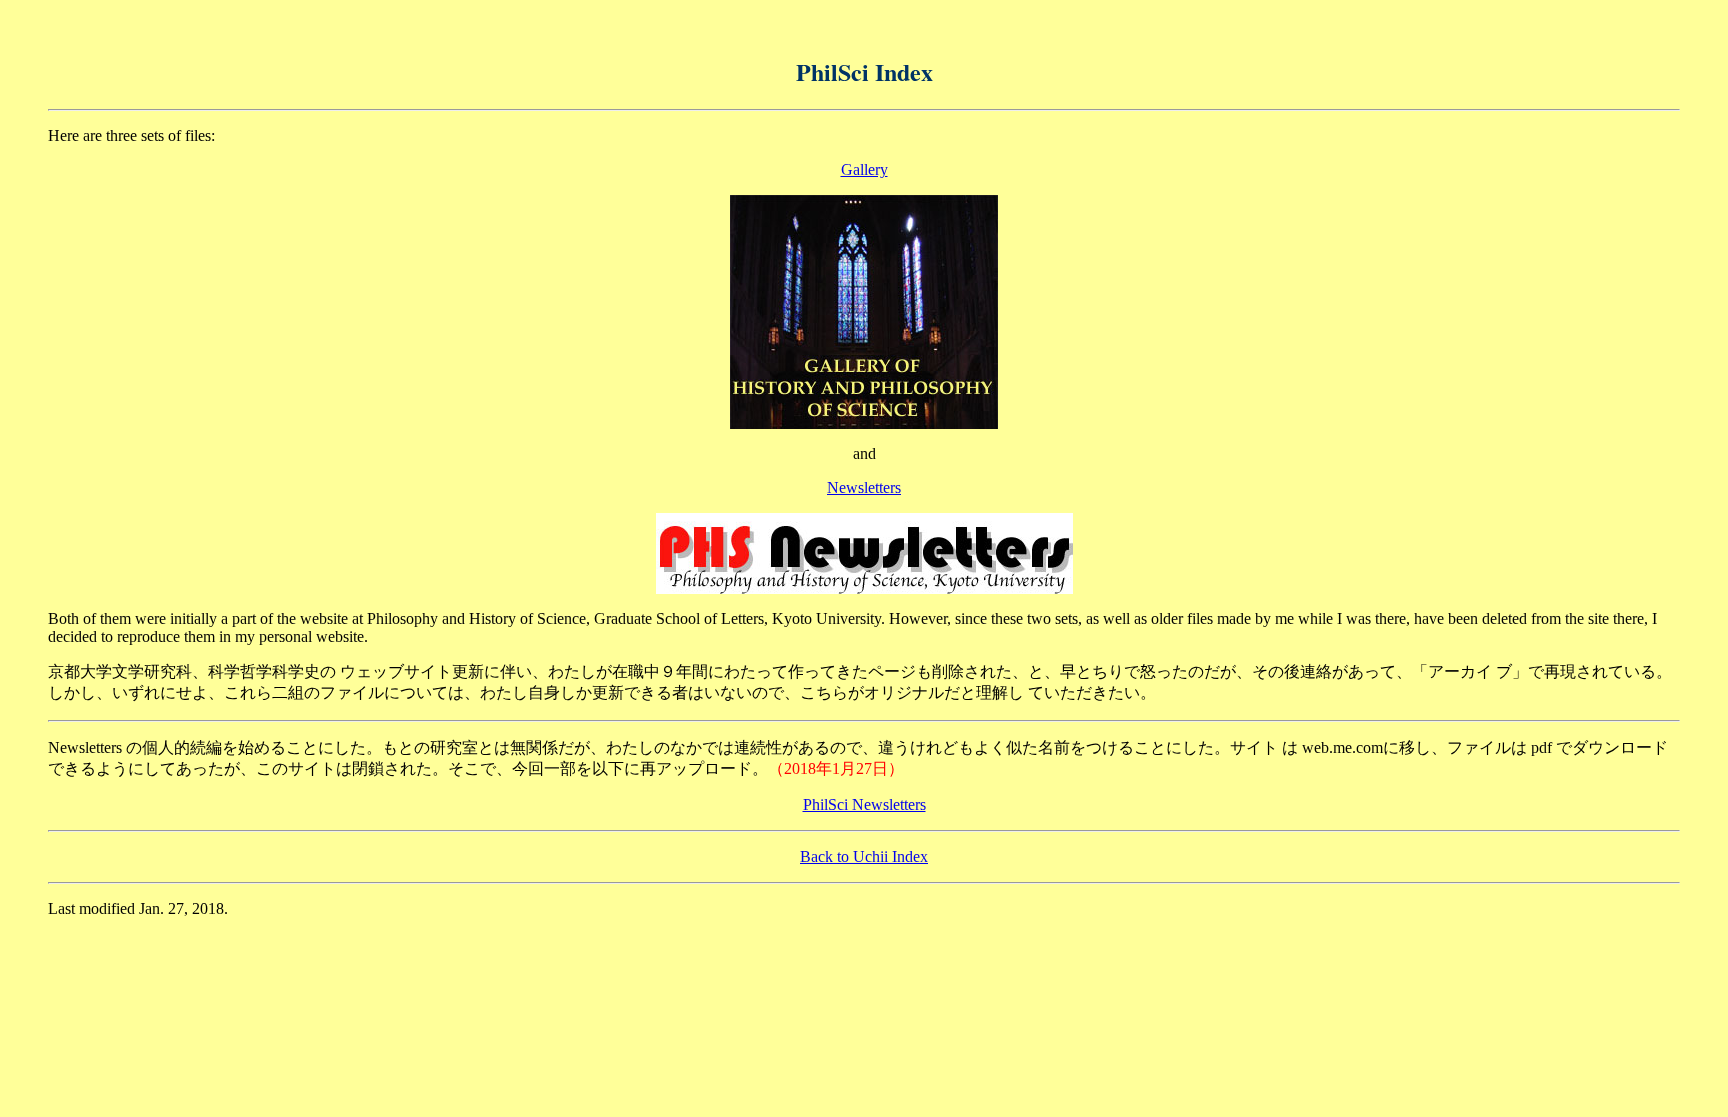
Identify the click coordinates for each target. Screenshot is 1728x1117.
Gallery (864, 169)
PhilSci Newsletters (864, 804)
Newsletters (864, 487)
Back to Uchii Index (864, 856)
